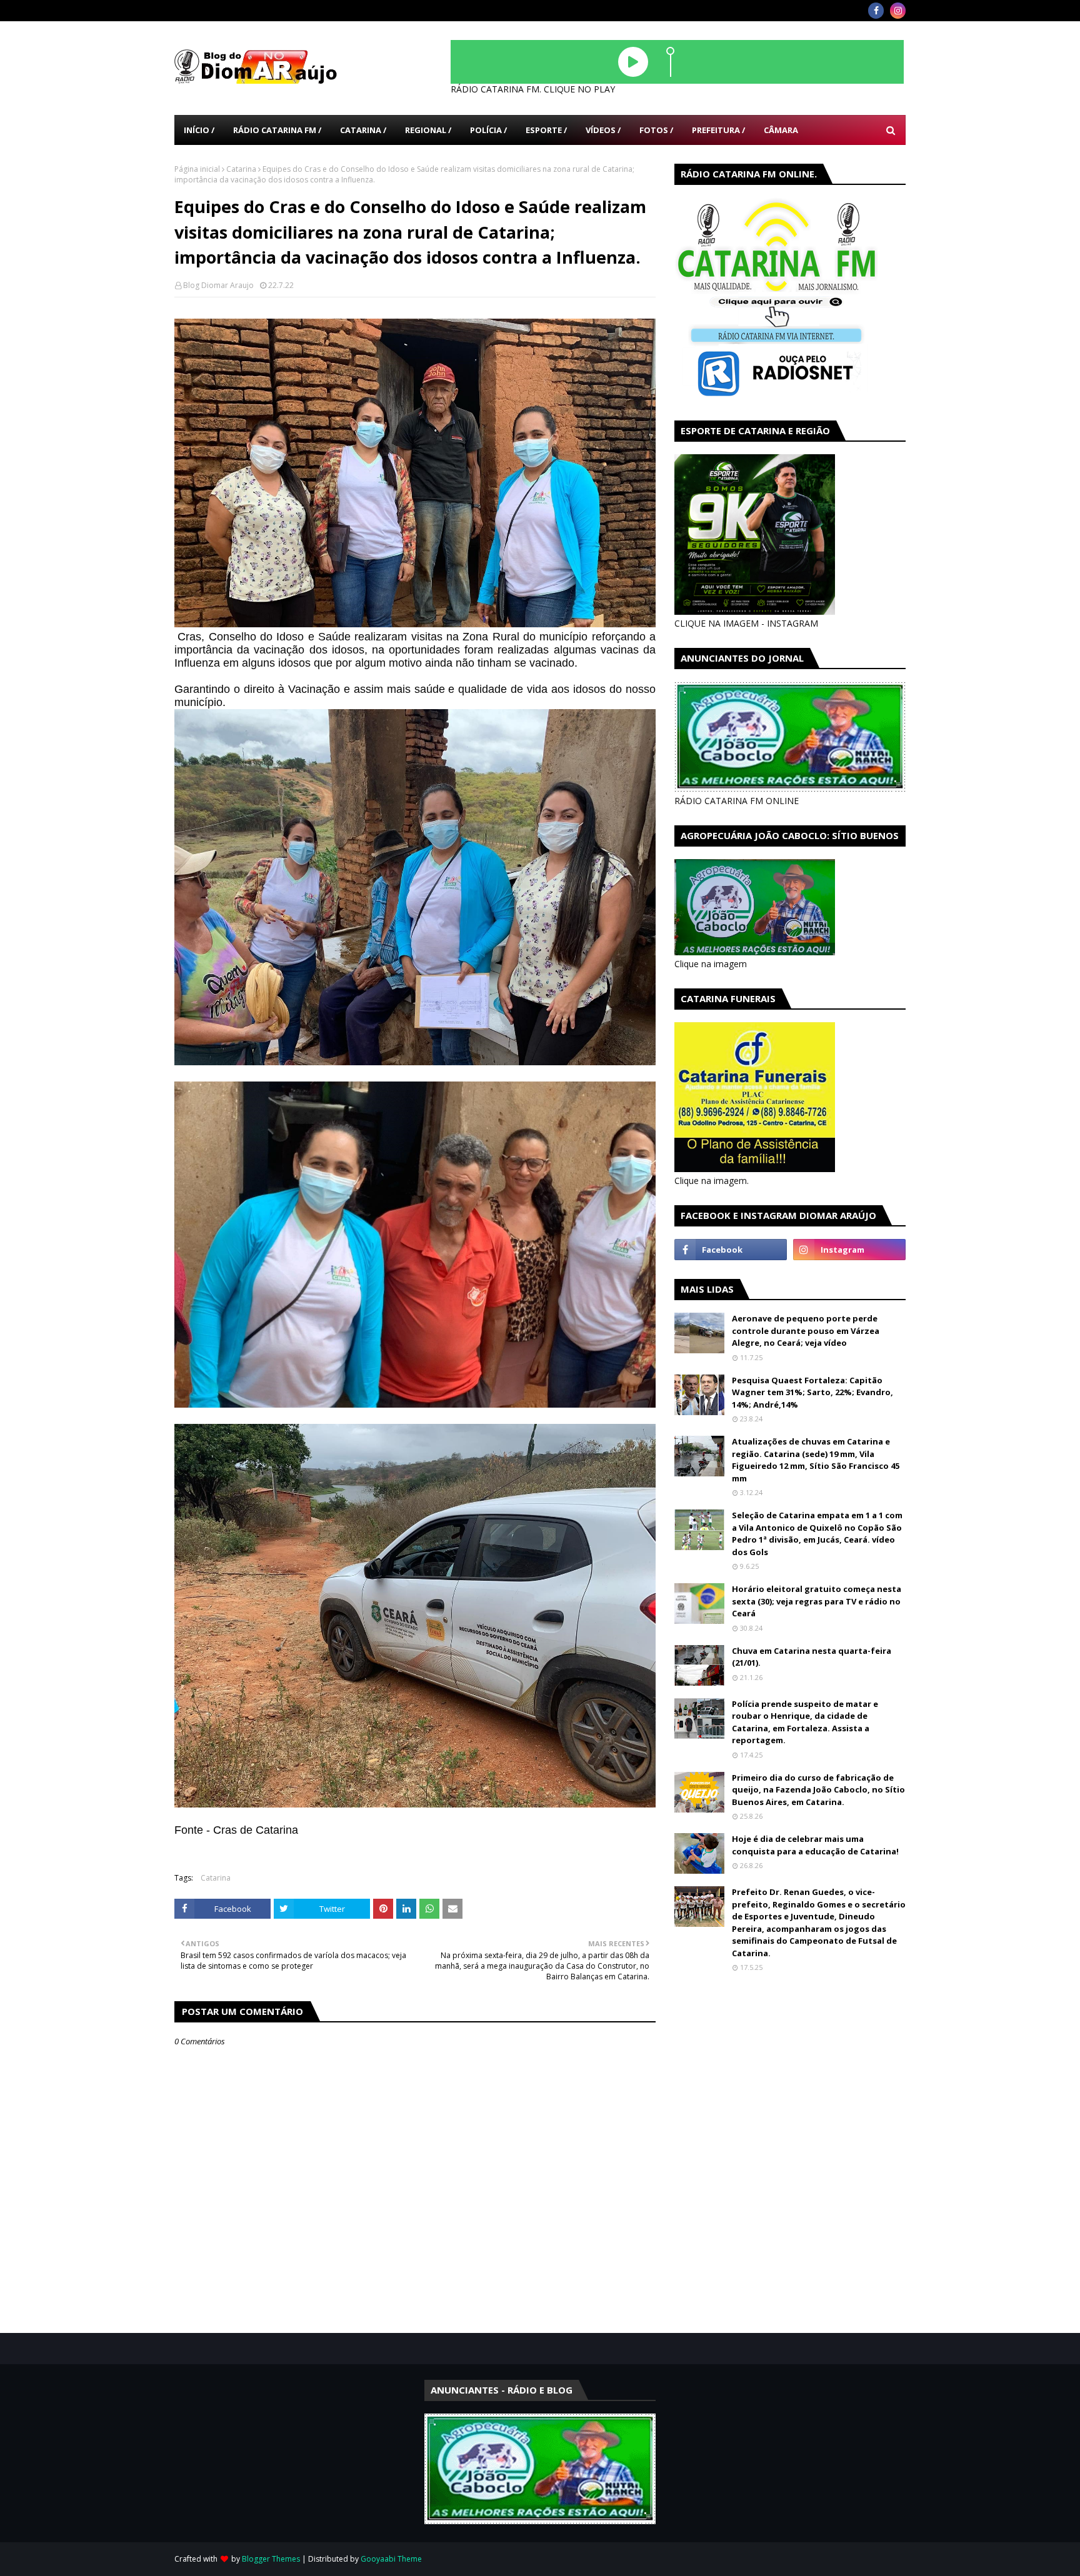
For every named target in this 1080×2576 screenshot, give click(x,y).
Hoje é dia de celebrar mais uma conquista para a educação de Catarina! (815, 1845)
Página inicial (197, 169)
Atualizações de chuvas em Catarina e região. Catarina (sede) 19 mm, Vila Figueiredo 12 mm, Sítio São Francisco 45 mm (816, 1460)
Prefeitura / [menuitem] (718, 130)
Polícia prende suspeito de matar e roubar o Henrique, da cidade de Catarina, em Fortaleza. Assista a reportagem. (805, 1722)
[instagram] (898, 11)
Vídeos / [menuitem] (603, 130)
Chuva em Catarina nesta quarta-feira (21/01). (812, 1657)
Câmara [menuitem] (781, 130)
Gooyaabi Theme (391, 2559)
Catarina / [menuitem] (363, 130)
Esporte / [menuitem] (546, 130)
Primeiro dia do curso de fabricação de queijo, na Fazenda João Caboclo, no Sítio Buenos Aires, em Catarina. (818, 1790)
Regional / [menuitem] (428, 130)
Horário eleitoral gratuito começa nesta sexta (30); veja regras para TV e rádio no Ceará (817, 1601)
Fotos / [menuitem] (656, 130)
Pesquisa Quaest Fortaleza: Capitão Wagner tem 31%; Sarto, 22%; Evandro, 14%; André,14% (812, 1392)
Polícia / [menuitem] (488, 130)
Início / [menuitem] (199, 130)
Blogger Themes (271, 2559)
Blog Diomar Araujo (218, 285)
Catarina (241, 169)
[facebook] (876, 11)
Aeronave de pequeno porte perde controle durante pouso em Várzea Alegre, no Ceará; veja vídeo (806, 1330)
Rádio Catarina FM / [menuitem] (277, 130)
